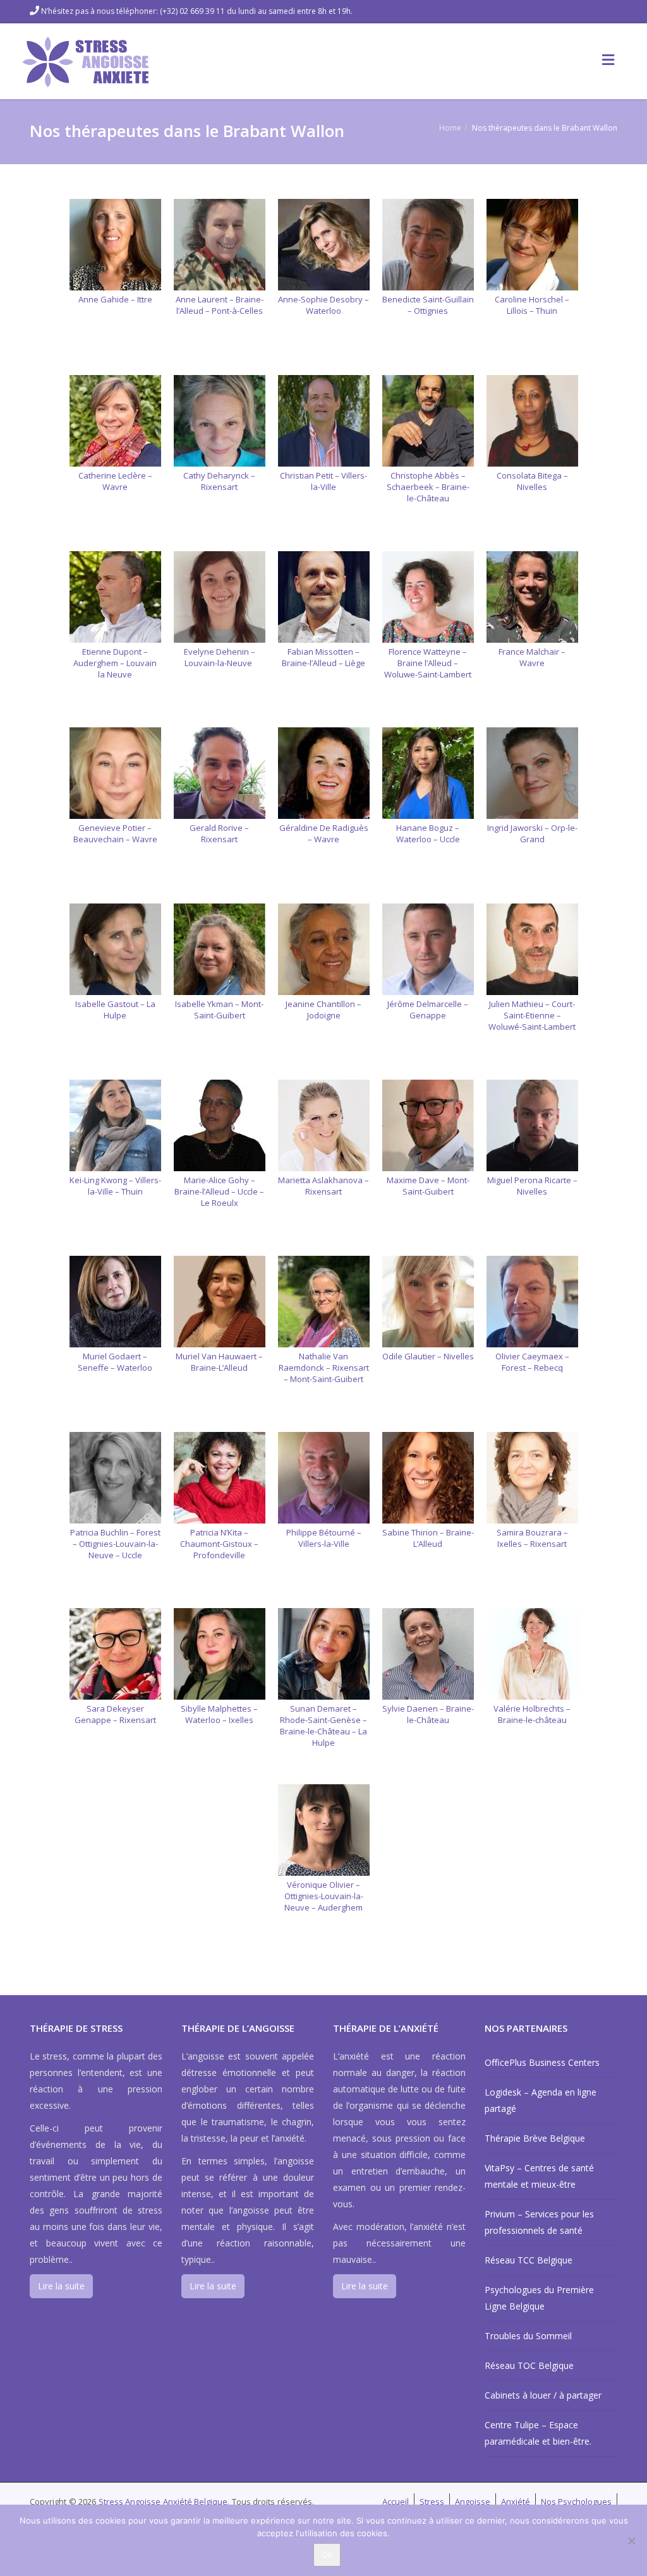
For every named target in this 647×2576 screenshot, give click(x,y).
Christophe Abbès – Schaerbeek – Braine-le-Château (428, 487)
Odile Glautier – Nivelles (428, 1356)
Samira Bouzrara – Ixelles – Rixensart (532, 1538)
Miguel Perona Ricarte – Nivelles (532, 1186)
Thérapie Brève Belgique (535, 2138)
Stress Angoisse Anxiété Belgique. (165, 2501)
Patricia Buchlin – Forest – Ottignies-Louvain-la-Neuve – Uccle (115, 1544)
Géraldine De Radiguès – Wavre (324, 833)
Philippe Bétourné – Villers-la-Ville (324, 1538)
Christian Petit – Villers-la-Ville (323, 481)
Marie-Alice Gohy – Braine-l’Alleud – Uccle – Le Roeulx (219, 1191)
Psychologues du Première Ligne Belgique (539, 2298)
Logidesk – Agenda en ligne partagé (541, 2100)
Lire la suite (61, 2286)
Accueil (396, 2501)
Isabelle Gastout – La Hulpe (115, 1010)
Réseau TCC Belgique (529, 2260)
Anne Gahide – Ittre (115, 299)
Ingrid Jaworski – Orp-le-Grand (532, 833)
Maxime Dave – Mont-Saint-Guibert (428, 1186)
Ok (327, 2555)
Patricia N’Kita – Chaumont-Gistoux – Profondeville (219, 1544)
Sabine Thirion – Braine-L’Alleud (428, 1538)
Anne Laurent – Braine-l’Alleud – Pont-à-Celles (220, 305)
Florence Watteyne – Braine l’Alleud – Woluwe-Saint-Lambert (428, 663)
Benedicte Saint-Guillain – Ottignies (428, 305)
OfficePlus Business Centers (542, 2062)
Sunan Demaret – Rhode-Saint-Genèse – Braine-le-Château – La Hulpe (323, 1726)
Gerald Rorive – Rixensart (219, 833)
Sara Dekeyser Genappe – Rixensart (115, 1714)
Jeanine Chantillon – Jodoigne (323, 1010)
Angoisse (473, 2501)
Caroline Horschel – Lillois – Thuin (532, 305)
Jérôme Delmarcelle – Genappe (428, 1010)
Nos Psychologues (576, 2501)
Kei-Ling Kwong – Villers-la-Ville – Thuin (115, 1186)
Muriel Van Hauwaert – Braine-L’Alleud (219, 1362)
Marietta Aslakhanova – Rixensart (323, 1186)
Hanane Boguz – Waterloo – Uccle (428, 833)
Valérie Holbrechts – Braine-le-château (532, 1714)
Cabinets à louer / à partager (543, 2395)
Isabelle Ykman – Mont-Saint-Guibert (219, 1010)
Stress (432, 2501)
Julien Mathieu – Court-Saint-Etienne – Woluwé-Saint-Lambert (532, 1015)
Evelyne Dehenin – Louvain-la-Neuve (220, 657)
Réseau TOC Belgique (529, 2365)
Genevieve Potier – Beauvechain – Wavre (115, 833)
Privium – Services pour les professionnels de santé (539, 2222)
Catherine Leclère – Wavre (115, 481)
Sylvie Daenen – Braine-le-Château (428, 1714)
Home (450, 128)
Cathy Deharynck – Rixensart (219, 481)
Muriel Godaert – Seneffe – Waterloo (115, 1362)
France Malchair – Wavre (532, 657)
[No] (631, 2541)
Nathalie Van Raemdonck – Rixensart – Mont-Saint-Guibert (324, 1368)
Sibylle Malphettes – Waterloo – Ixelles (219, 1714)
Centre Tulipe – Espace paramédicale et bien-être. (538, 2433)
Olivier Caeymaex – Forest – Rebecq (532, 1362)
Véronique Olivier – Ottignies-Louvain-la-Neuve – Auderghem (324, 1896)
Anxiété (516, 2501)
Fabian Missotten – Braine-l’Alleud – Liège (323, 657)
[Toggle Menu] (608, 59)
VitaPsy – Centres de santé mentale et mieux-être (539, 2176)
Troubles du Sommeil (528, 2336)
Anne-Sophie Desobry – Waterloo (323, 305)
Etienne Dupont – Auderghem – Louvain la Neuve (115, 663)
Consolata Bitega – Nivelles (532, 481)
